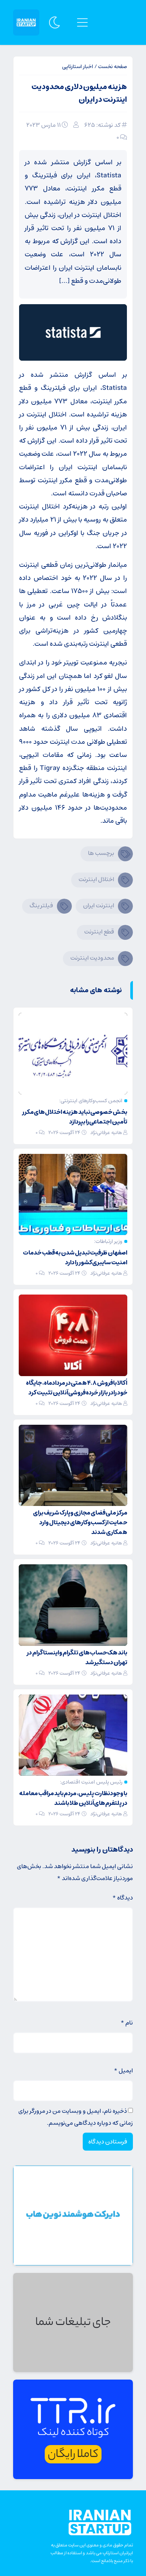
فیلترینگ (41, 905)
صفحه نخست (112, 67)
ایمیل (123, 2071)
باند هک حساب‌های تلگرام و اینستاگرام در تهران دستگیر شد (77, 1657)
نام (127, 2023)
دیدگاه (123, 1898)
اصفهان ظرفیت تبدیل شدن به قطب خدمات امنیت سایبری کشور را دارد (75, 1258)
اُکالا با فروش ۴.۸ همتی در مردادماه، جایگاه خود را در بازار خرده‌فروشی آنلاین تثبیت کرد (77, 1388)
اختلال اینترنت (96, 879)
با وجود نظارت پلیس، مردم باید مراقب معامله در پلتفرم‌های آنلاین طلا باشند (73, 1798)
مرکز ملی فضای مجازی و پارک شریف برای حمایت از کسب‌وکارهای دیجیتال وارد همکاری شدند (80, 1522)
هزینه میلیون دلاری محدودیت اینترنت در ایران (79, 93)
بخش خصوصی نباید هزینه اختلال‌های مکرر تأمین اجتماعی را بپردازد (75, 1117)
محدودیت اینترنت (92, 958)
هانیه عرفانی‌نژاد (106, 1133)
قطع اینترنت (99, 932)
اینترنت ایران (99, 905)
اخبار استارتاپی (78, 67)
